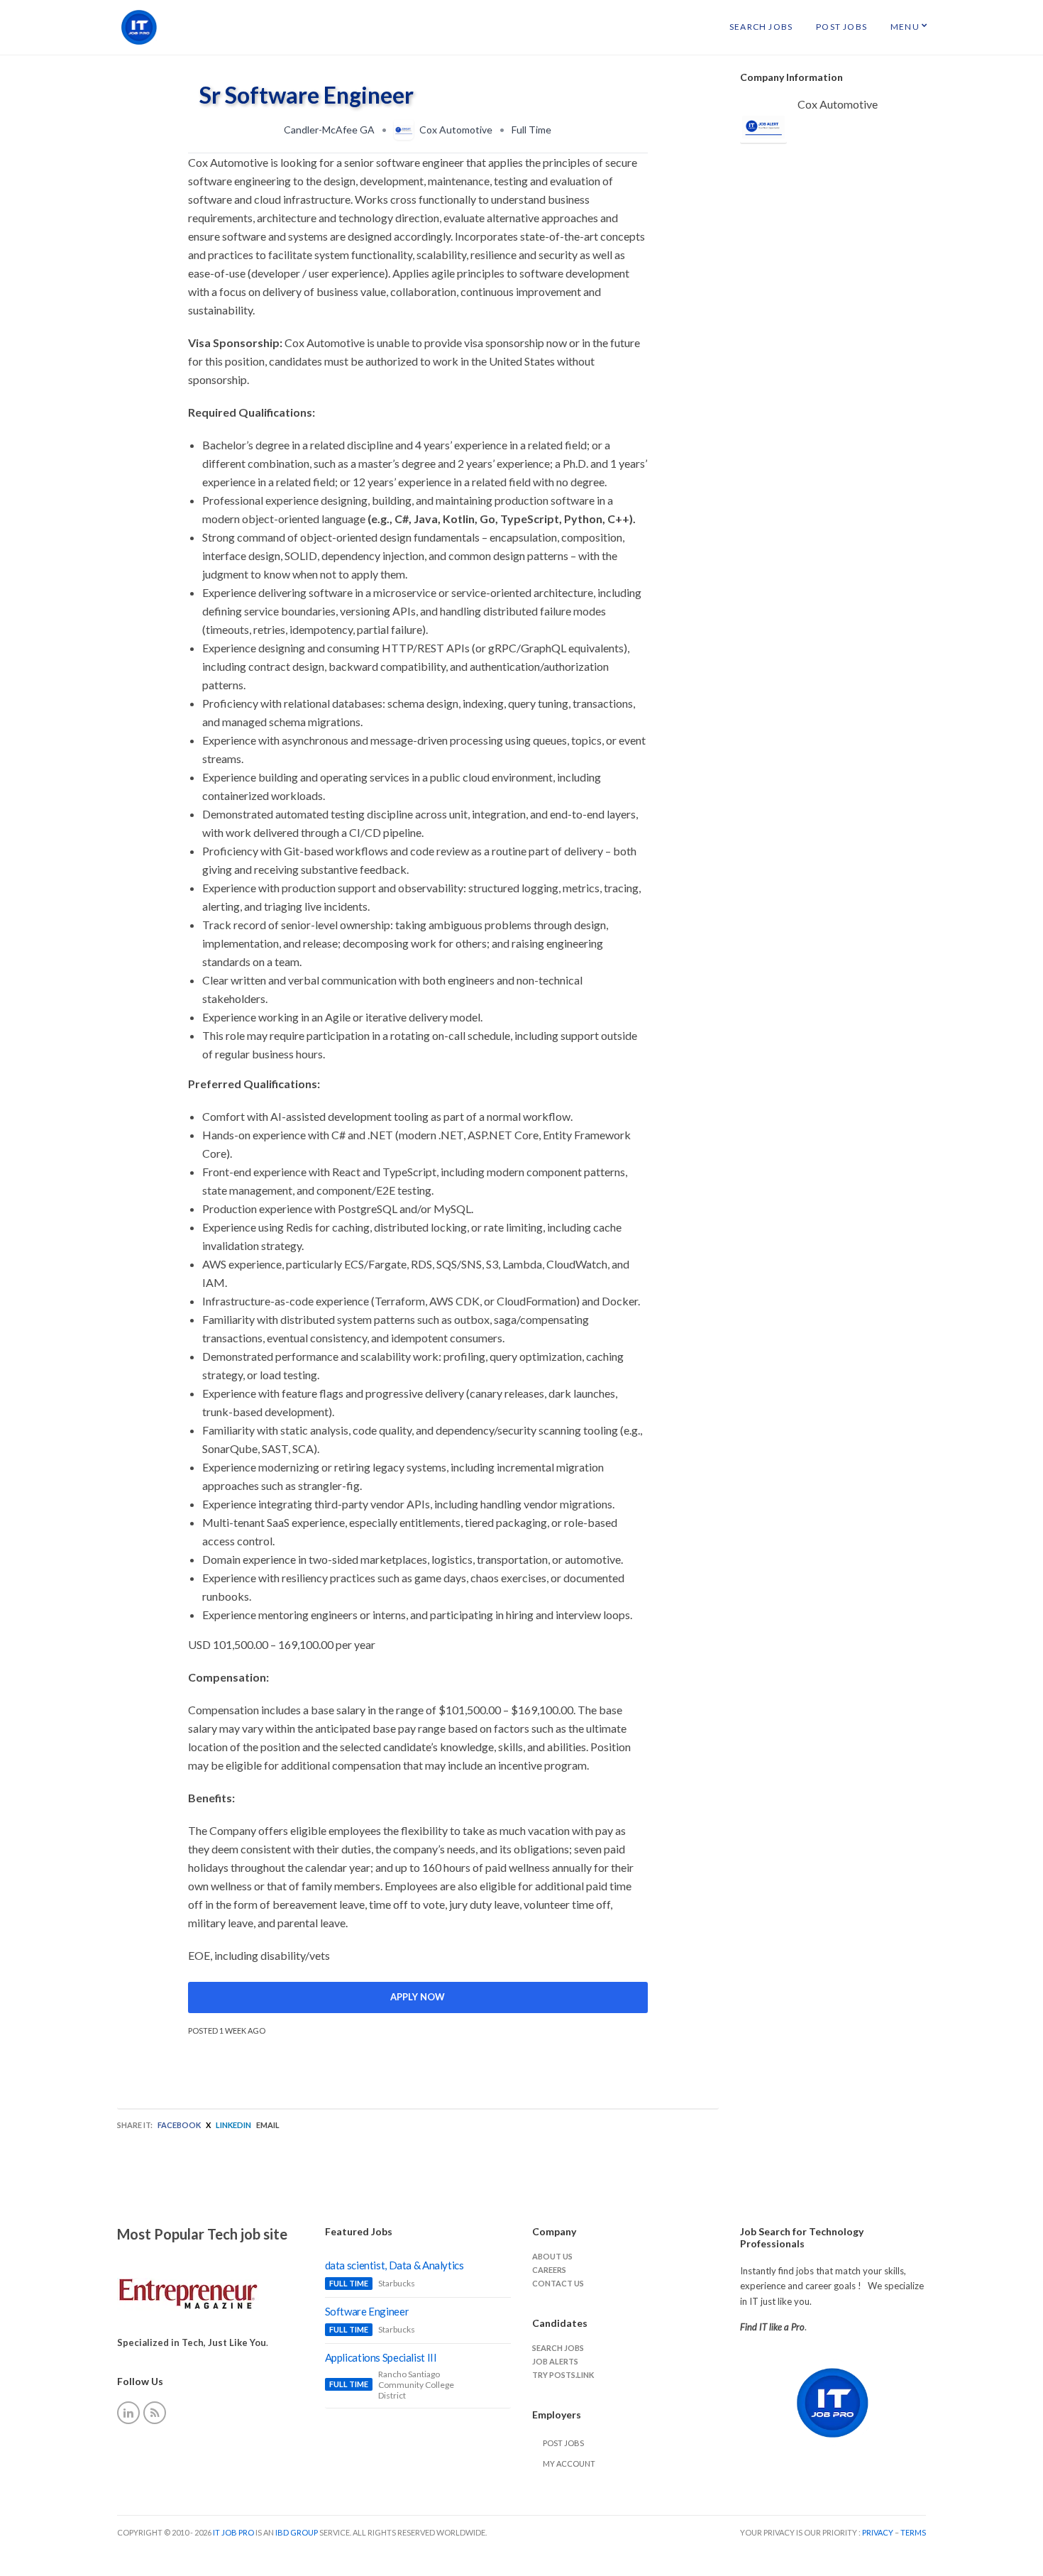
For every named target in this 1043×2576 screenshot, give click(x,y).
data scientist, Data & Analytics (394, 2265)
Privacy (878, 2532)
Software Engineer (367, 2311)
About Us (552, 2256)
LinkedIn (233, 2125)
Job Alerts (555, 2361)
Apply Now (418, 1997)
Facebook (179, 2125)
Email (268, 2125)
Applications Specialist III (381, 2357)
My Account (569, 2463)
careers (549, 2270)
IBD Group (297, 2532)
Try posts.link (563, 2375)
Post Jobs (841, 27)
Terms (913, 2532)
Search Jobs (761, 27)
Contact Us (558, 2283)
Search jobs (558, 2348)
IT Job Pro (233, 2532)
